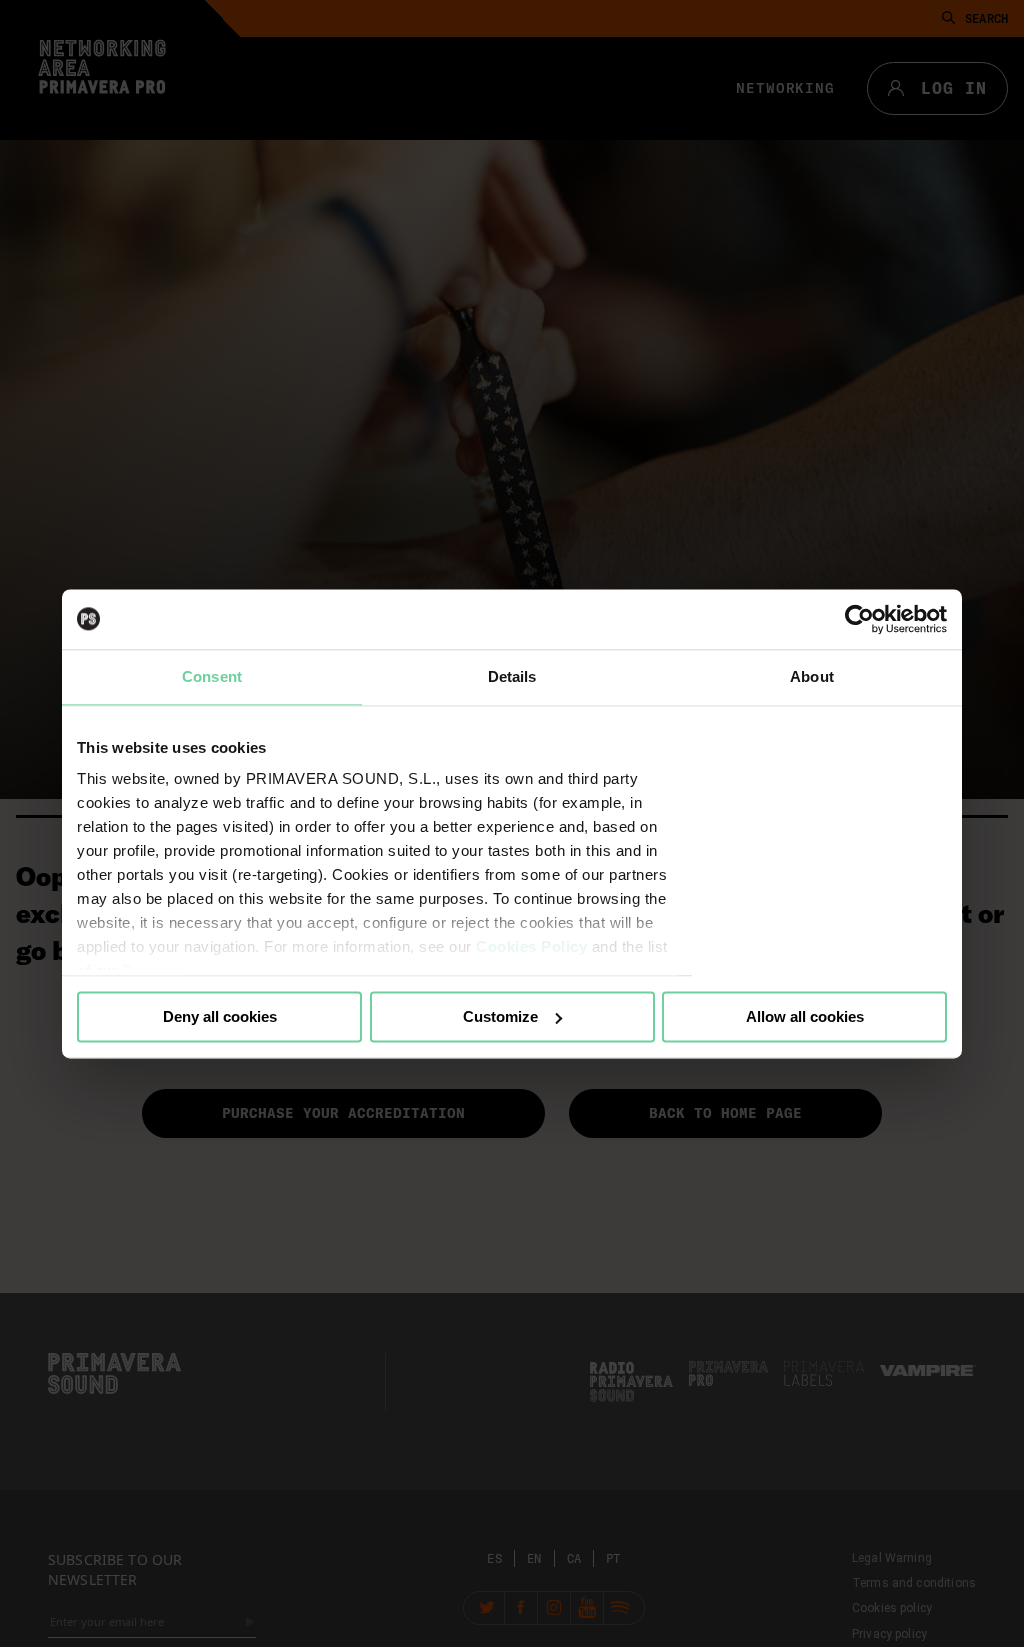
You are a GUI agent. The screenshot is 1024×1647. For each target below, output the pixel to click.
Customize (500, 1016)
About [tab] (812, 676)
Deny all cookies (220, 1016)
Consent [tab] (212, 676)
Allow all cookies (805, 1016)
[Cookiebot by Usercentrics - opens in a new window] (859, 619)
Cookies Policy (531, 946)
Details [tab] (512, 676)
